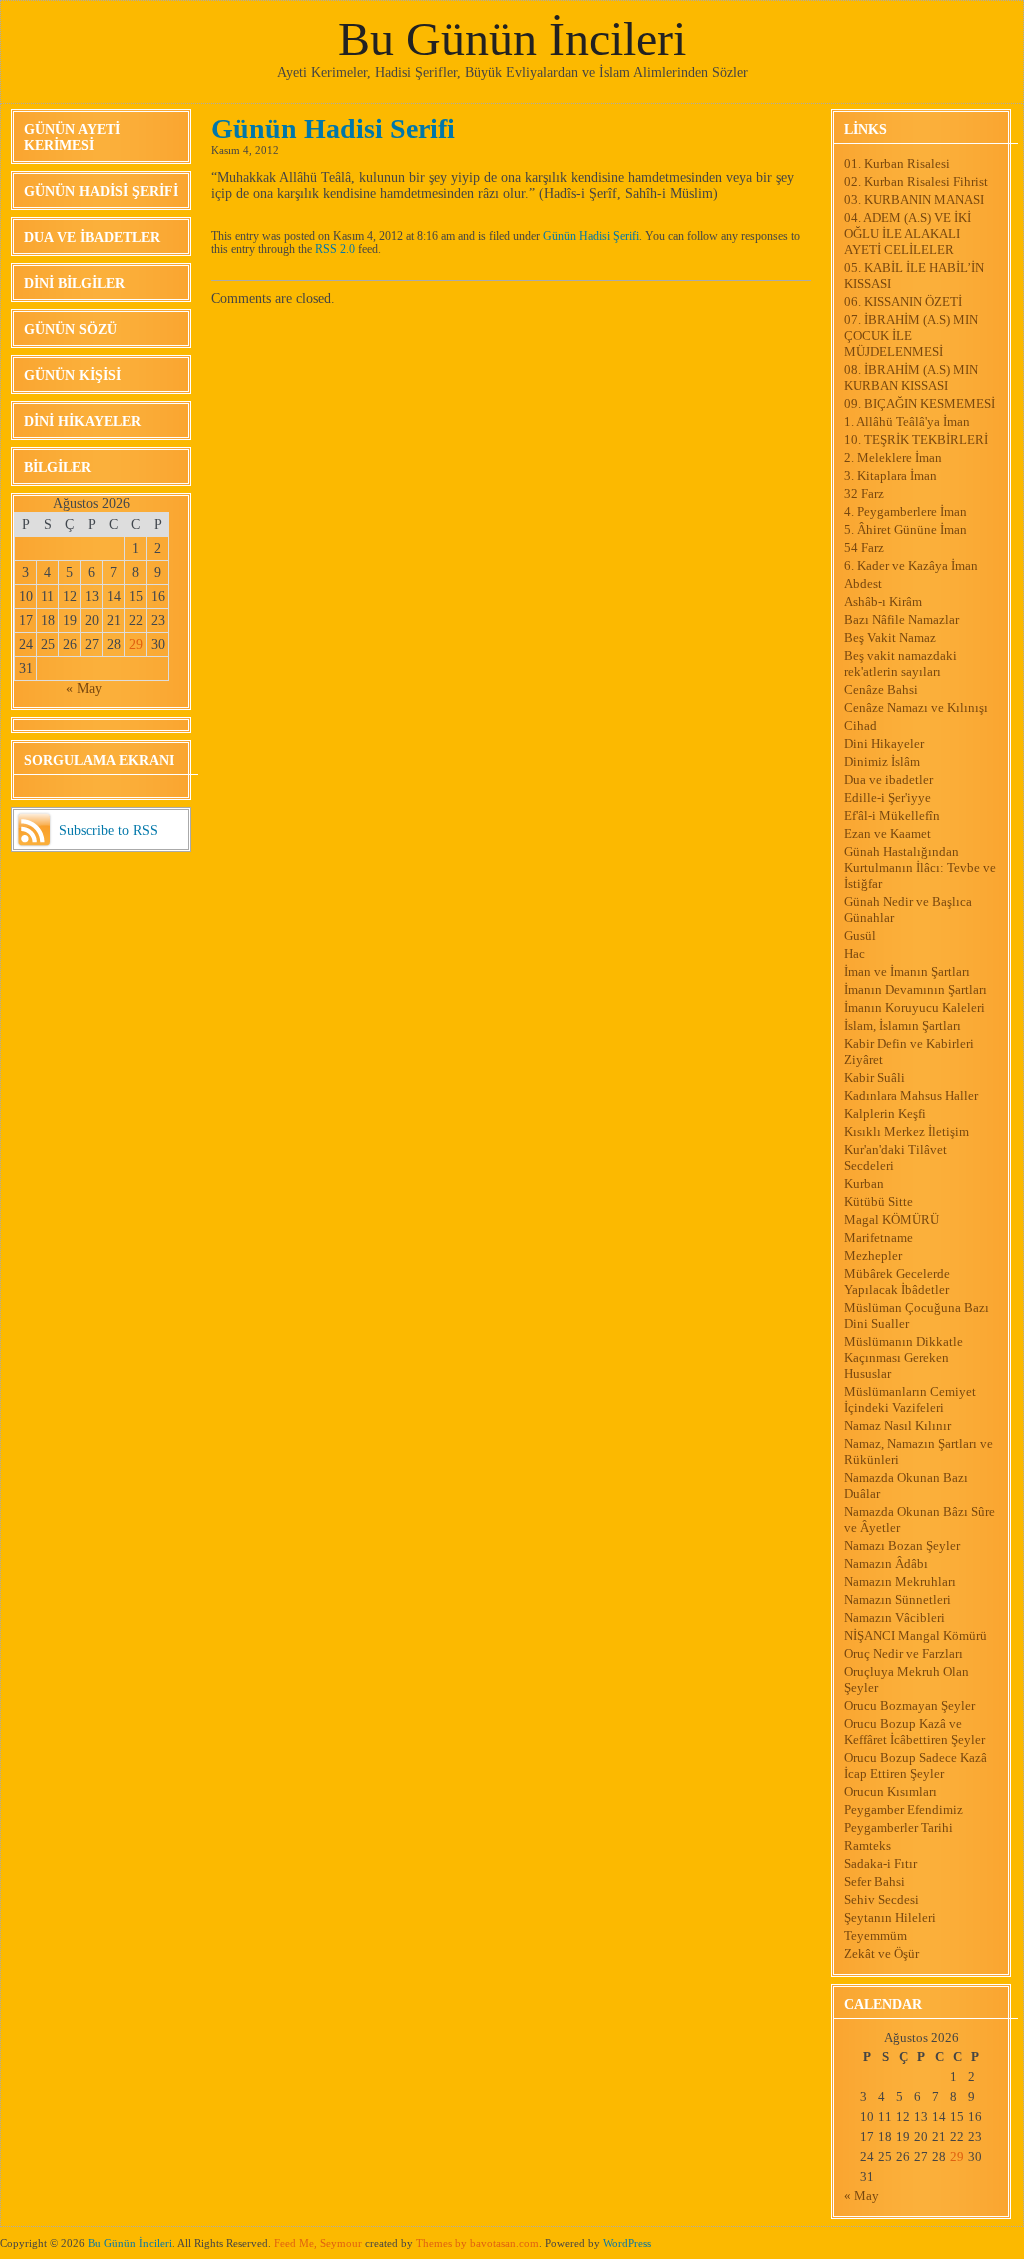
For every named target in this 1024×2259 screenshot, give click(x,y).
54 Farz (864, 547)
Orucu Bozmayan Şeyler (909, 1705)
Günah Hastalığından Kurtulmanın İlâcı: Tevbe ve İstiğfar (920, 867)
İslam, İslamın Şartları (902, 1025)
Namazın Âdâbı (886, 1563)
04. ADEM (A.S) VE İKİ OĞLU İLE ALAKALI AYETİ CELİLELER (907, 233)
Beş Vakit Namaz (890, 637)
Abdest (863, 583)
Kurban (864, 1183)
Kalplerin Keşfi (885, 1113)
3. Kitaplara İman (890, 475)
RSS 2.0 (335, 249)
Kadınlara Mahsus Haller (911, 1095)
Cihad (860, 725)
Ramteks (867, 1845)
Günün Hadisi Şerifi (101, 191)
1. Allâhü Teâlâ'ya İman (907, 421)
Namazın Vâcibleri (894, 1617)
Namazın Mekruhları (900, 1581)
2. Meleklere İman (893, 457)
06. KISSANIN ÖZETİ (903, 301)
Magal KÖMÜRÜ (891, 1219)
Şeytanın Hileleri (890, 1917)
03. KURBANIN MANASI (914, 199)
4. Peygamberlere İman (905, 511)
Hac (854, 953)
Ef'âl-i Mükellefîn (892, 815)
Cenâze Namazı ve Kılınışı (916, 707)
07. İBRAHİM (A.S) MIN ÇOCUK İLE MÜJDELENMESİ (911, 335)
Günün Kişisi (72, 375)
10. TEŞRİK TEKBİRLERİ (916, 439)
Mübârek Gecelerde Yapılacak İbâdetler (897, 1281)
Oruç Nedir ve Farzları (903, 1653)
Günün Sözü (70, 329)
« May (84, 688)
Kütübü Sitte (878, 1201)
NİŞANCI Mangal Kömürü (915, 1635)
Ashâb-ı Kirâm (883, 601)
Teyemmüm (875, 1935)
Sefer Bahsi (874, 1881)
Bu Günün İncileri (512, 38)
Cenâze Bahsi (881, 689)
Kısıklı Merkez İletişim (906, 1131)
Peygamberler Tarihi (898, 1827)
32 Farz (864, 493)
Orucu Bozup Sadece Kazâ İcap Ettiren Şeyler (915, 1765)
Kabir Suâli (874, 1077)
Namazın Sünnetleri (897, 1599)
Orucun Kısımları (890, 1791)
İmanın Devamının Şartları (915, 989)
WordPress (627, 2243)
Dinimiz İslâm (882, 761)
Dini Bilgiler (74, 283)
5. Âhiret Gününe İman (905, 529)
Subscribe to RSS (108, 830)
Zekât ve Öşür (881, 1953)
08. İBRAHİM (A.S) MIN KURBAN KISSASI (911, 377)
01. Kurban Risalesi (897, 163)
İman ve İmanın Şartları (907, 971)
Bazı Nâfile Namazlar (901, 619)
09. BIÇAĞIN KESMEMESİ (919, 403)
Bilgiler (57, 467)
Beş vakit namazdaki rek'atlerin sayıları (900, 663)
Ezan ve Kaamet (887, 833)
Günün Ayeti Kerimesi (72, 137)
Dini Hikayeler (82, 421)
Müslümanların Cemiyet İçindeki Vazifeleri (910, 1399)
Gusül (860, 935)
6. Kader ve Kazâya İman (911, 565)
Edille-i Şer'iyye (887, 797)
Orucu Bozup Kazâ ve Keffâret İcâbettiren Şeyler (914, 1731)
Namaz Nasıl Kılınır (897, 1425)
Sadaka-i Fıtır (880, 1863)
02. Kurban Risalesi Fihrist (916, 181)
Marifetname (878, 1237)
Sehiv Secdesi (881, 1899)
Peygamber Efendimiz (903, 1809)
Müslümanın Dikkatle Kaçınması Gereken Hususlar (903, 1357)
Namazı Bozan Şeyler (902, 1545)
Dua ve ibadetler (92, 237)
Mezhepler (873, 1255)
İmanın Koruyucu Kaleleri (914, 1007)
